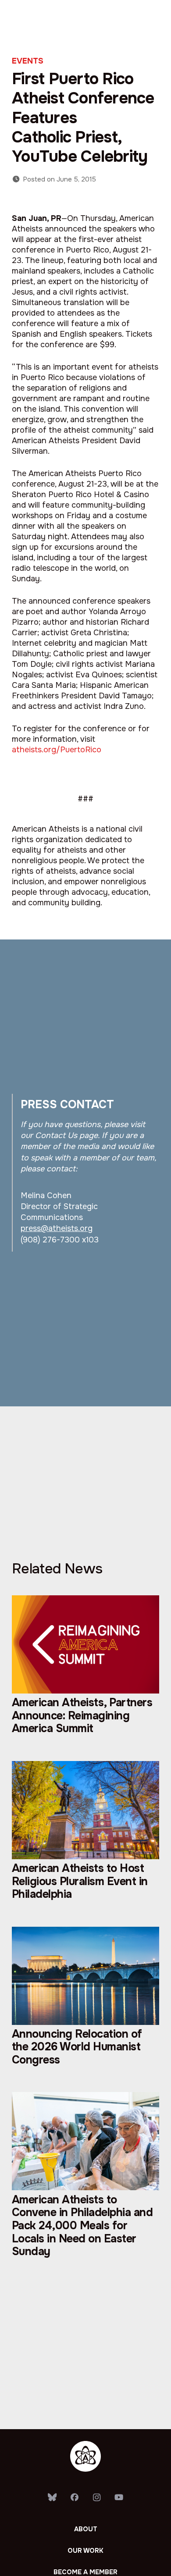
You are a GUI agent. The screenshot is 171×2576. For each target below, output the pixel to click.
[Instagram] (97, 2498)
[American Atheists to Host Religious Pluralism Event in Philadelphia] (85, 1839)
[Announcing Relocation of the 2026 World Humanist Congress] (85, 2005)
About (86, 2529)
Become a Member (85, 2572)
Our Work (85, 2551)
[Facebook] (74, 2498)
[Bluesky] (52, 2498)
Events (28, 61)
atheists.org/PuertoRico (57, 750)
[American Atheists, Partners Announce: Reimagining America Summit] (85, 1673)
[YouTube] (119, 2498)
